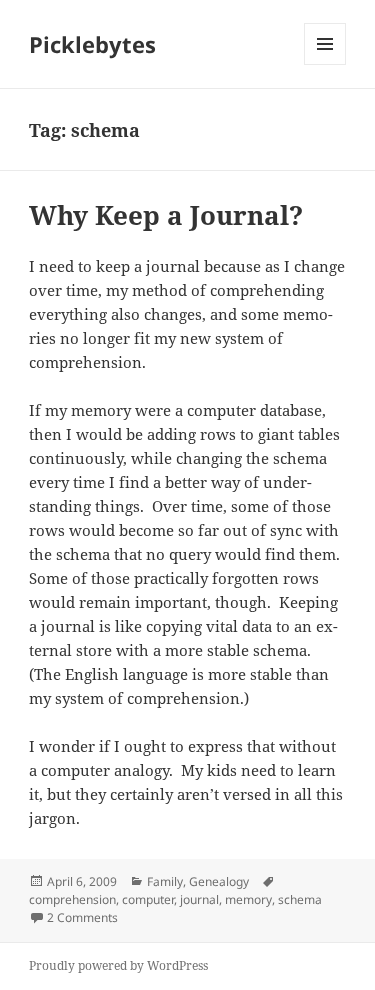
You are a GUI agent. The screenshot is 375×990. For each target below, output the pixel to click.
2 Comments (82, 917)
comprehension (72, 899)
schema (300, 899)
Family (165, 881)
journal (199, 899)
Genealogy (219, 881)
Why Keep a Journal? (166, 215)
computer (148, 899)
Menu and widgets (325, 64)
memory (248, 899)
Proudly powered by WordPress (118, 965)
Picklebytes (92, 44)
